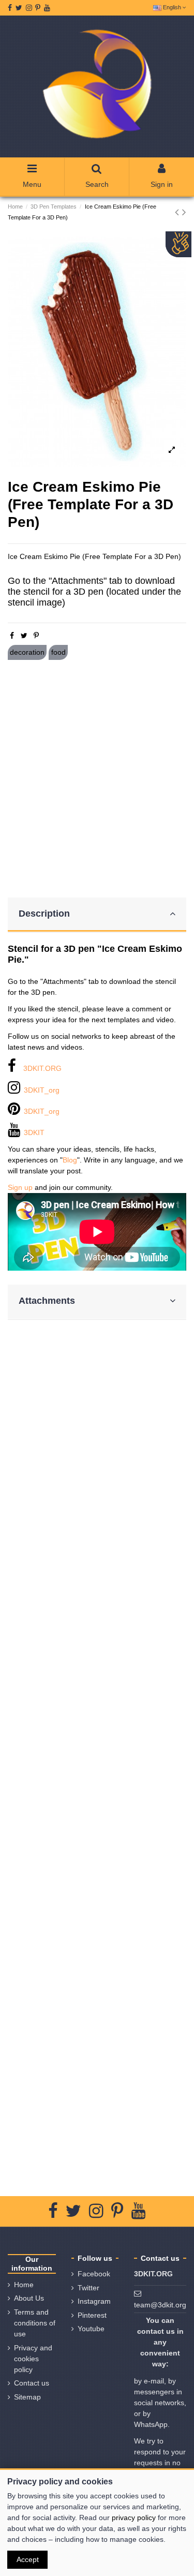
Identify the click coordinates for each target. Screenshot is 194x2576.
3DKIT (34, 1132)
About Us (29, 2298)
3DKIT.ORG (42, 1068)
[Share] (12, 636)
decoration (27, 652)
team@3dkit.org (160, 2305)
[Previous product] (178, 212)
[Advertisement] (97, 779)
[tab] (97, 915)
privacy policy (134, 2518)
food (58, 652)
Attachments (47, 1301)
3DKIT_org (42, 1090)
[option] (97, 352)
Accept (28, 2559)
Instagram (94, 2301)
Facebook (94, 2274)
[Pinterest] (36, 636)
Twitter (88, 2288)
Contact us (32, 2383)
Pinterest (92, 2315)
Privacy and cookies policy (33, 2359)
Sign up (20, 1187)
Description (44, 914)
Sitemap (27, 2397)
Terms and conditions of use (35, 2323)
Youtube (91, 2329)
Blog (70, 1160)
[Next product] (184, 212)
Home (24, 2285)
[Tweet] (24, 636)
